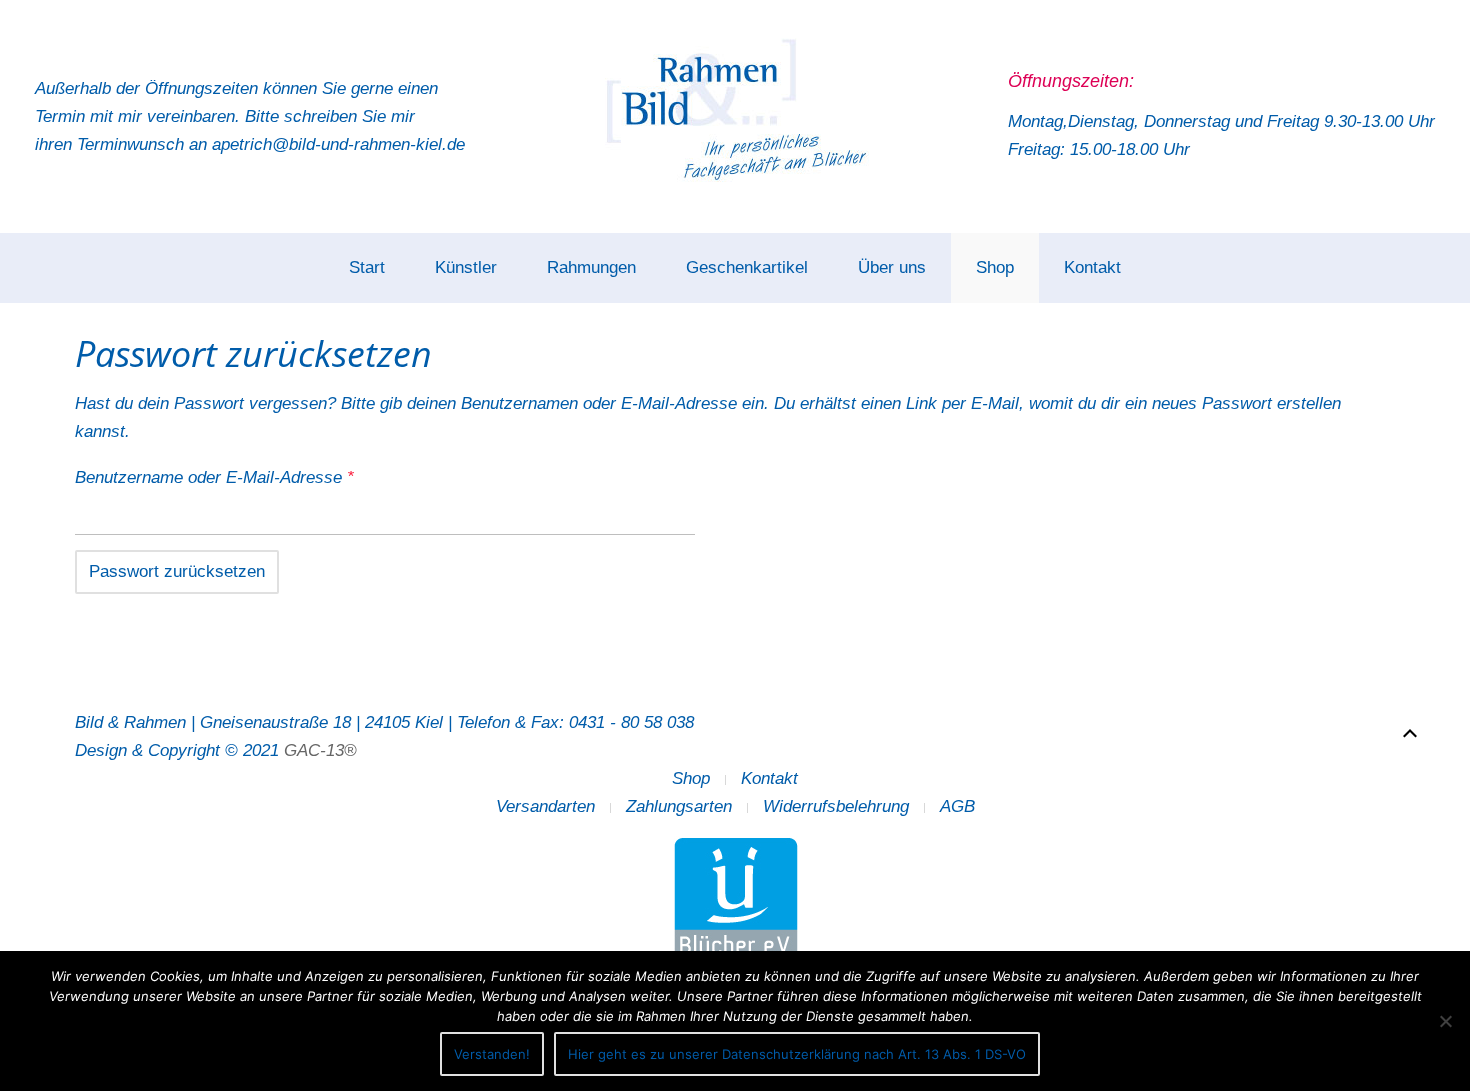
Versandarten (545, 806)
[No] (1445, 1021)
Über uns (892, 267)
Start (367, 267)
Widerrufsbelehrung (836, 806)
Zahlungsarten (679, 806)
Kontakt (1092, 267)
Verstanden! (492, 1054)
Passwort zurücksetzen (177, 571)
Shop (995, 267)
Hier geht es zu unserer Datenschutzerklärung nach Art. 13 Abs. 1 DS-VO (797, 1054)
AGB (957, 806)
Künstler (466, 267)
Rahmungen (591, 267)
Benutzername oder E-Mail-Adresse (257, 477)
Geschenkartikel (747, 267)
